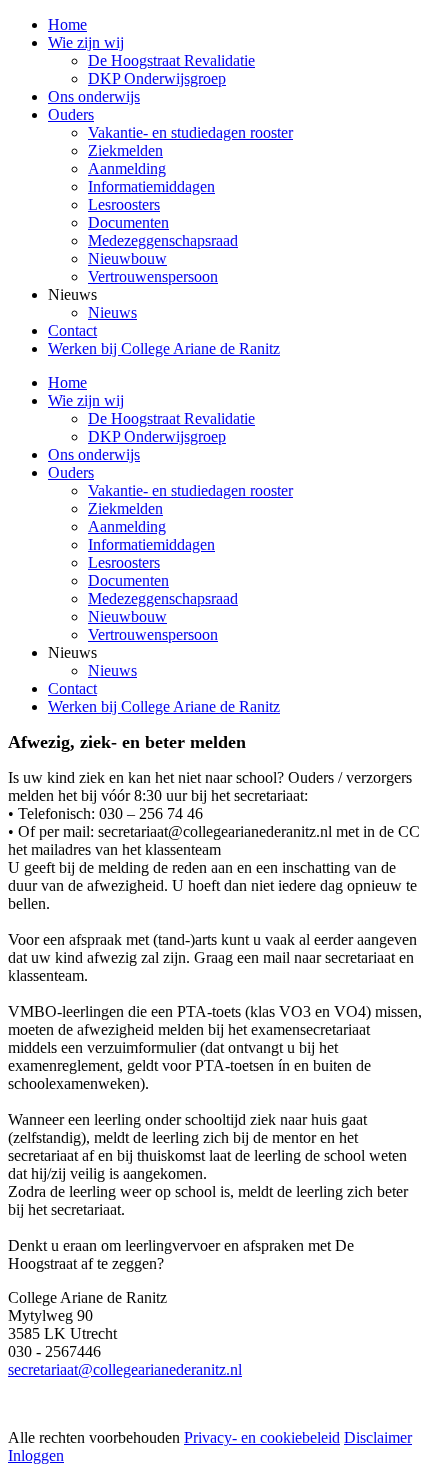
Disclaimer (378, 1437)
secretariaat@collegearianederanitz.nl (125, 1369)
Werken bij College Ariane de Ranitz (164, 706)
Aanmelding (127, 526)
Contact (72, 688)
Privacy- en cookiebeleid (262, 1437)
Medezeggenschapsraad (163, 598)
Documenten (128, 580)
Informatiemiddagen (151, 544)
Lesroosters (124, 562)
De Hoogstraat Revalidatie (171, 418)
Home (67, 382)
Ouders (71, 472)
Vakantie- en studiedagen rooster (190, 490)
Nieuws (112, 670)
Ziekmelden (125, 508)
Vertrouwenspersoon (153, 634)
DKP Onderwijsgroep (157, 436)
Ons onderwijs (94, 454)
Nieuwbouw (127, 616)
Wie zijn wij (86, 400)
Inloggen (36, 1455)
